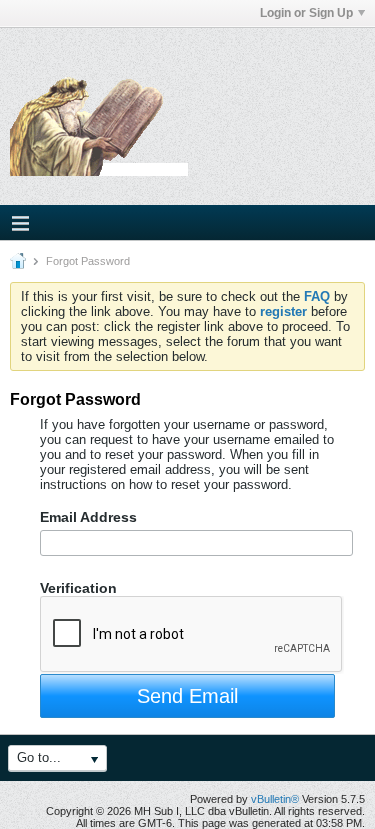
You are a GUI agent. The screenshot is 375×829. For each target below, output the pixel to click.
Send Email (187, 696)
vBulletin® (275, 799)
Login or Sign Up (306, 13)
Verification (78, 588)
